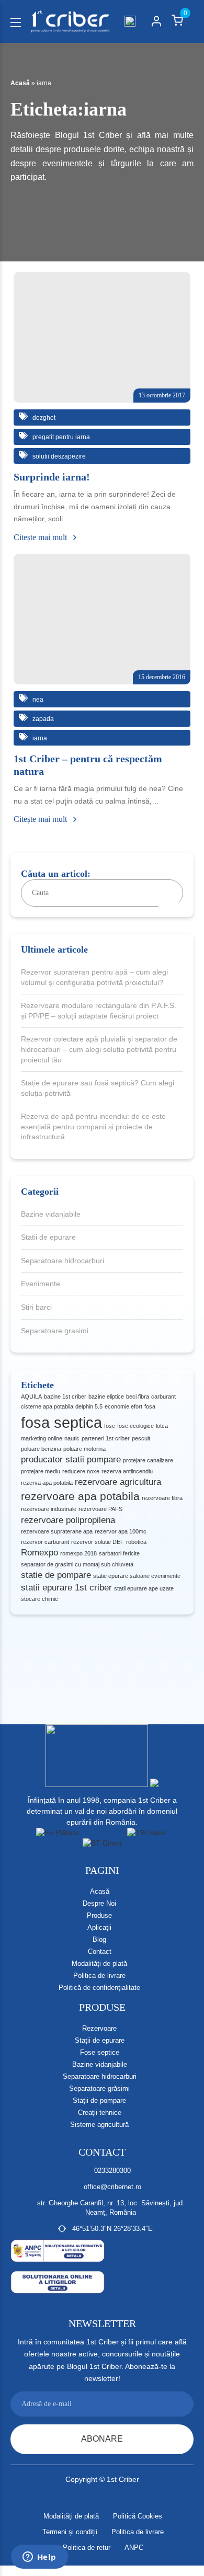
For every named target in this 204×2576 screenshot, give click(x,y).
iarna (39, 738)
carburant (163, 1396)
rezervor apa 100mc (121, 1531)
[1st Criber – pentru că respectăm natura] (102, 619)
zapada (42, 719)
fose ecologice (135, 1426)
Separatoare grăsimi (99, 2088)
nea (37, 700)
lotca (162, 1426)
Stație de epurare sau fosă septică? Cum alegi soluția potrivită (98, 1088)
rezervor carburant (45, 1542)
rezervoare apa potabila (80, 1496)
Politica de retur (87, 2548)
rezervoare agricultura (118, 1482)
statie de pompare (56, 1575)
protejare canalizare (148, 1460)
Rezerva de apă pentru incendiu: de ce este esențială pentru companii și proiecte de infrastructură (93, 1126)
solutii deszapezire (58, 456)
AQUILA (31, 1396)
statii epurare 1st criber (66, 1588)
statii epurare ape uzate (144, 1588)
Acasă (20, 83)
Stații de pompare (99, 2100)
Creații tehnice (100, 2113)
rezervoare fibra (162, 1498)
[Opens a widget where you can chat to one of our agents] (39, 2558)
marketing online (42, 1438)
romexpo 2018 (78, 1553)
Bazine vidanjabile (51, 1214)
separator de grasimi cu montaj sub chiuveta (77, 1564)
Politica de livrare (99, 1976)
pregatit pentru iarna (60, 437)
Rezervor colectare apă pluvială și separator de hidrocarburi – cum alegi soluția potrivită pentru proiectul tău (99, 1049)
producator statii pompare (71, 1459)
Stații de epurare (100, 2040)
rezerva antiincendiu (127, 1471)
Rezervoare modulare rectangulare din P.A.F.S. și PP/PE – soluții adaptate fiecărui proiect (99, 1011)
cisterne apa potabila (47, 1406)
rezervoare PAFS (100, 1509)
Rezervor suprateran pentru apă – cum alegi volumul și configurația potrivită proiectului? (94, 977)
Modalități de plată (99, 1964)
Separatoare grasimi (55, 1331)
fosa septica (61, 1422)
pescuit (141, 1438)
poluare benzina (41, 1449)
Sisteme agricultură (99, 2125)
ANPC (134, 2548)
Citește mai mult (41, 537)
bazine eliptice (106, 1396)
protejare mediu (41, 1471)
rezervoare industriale (49, 1509)
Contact (100, 1951)
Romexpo (39, 1553)
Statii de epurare (48, 1237)
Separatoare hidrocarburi (63, 1261)
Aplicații (99, 1927)
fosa (150, 1406)
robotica (136, 1542)
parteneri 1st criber (106, 1438)
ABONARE (102, 2439)
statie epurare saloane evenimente (137, 1576)
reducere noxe (81, 1471)
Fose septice (100, 2052)
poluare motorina (84, 1449)
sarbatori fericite (119, 1553)
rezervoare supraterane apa (57, 1531)
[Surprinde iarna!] (102, 337)
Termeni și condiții (70, 2532)
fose (110, 1426)
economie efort (123, 1406)
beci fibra (138, 1396)
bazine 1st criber (65, 1396)
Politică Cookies (138, 2516)
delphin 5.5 (89, 1406)
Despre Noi (99, 1903)
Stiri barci (36, 1307)
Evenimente (41, 1284)
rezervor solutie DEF (98, 1542)
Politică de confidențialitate (99, 1988)
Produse (99, 1915)
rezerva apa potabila (47, 1483)
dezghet (43, 418)
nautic (72, 1438)
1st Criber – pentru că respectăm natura (88, 765)
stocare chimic (39, 1599)
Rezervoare (99, 2028)
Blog (99, 1939)
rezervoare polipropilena (68, 1520)
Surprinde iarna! (52, 477)
